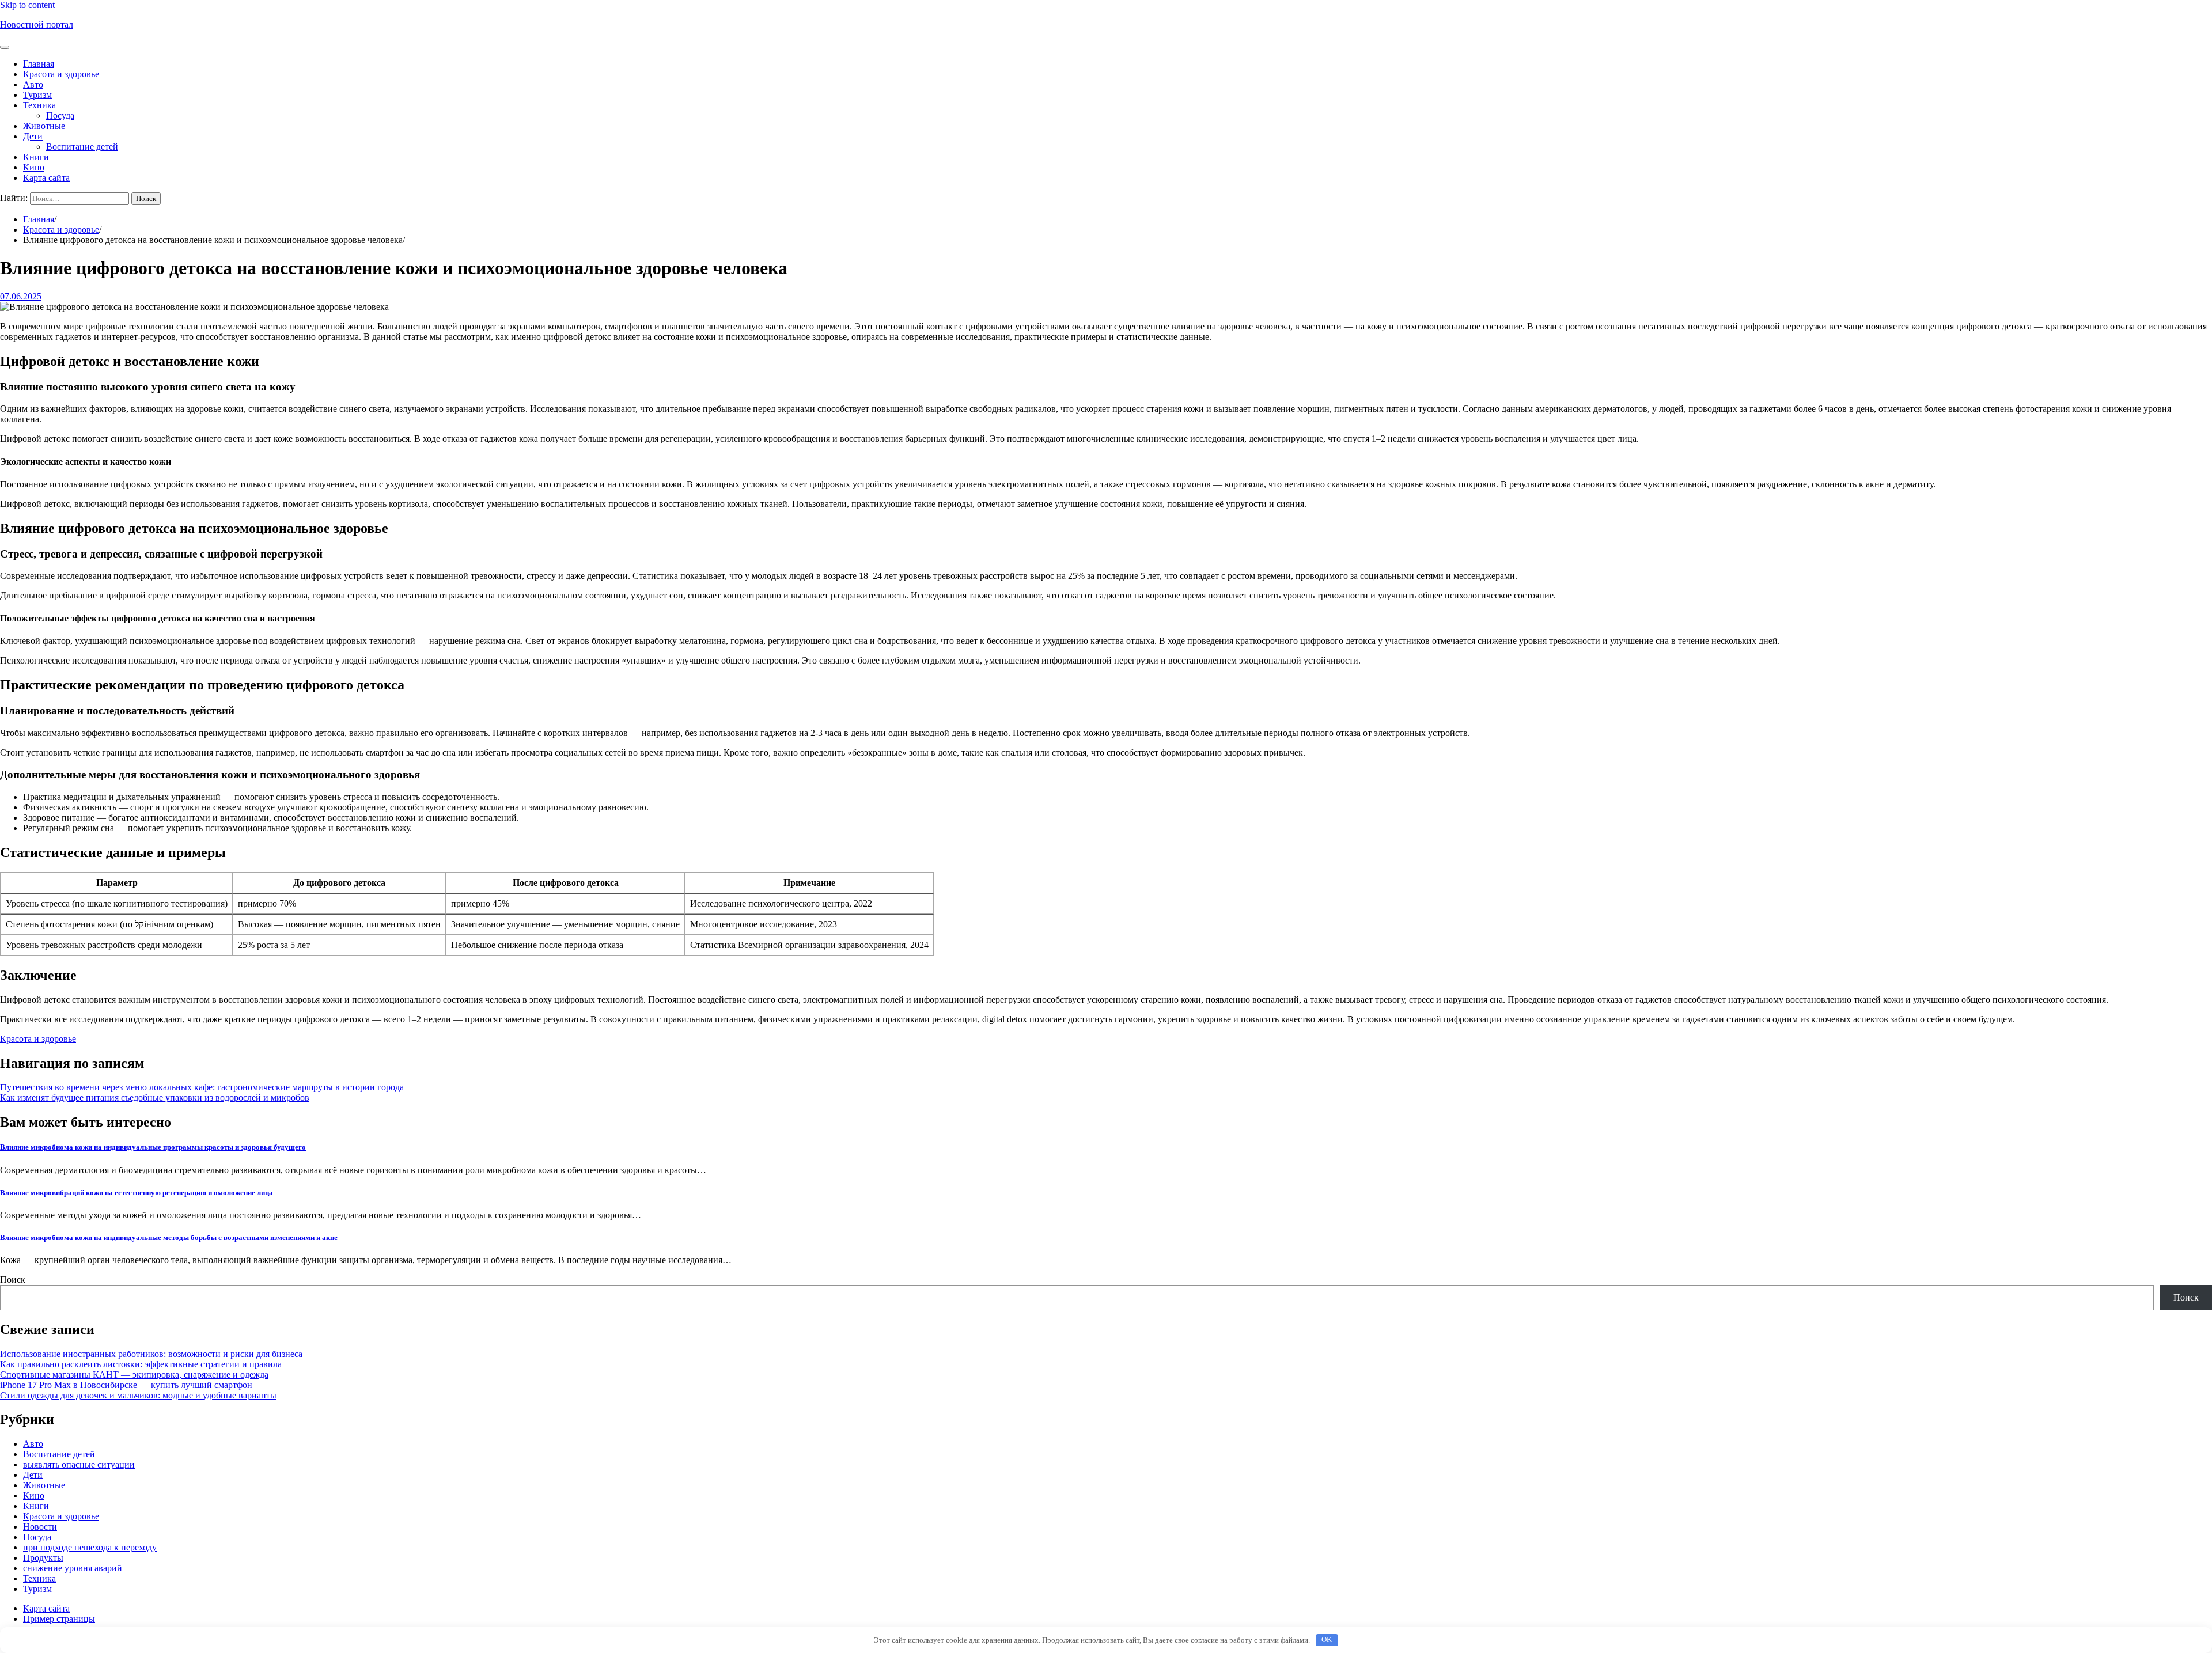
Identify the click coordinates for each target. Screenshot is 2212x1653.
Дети (33, 136)
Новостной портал (37, 24)
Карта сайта (46, 178)
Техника (39, 105)
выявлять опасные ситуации (79, 1464)
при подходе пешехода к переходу (90, 1547)
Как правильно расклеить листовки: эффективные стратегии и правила (141, 1364)
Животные (44, 126)
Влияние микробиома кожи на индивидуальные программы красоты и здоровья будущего (153, 1147)
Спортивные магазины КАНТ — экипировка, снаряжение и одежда (134, 1375)
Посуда (60, 115)
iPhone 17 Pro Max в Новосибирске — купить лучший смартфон (126, 1385)
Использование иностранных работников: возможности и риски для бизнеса (151, 1354)
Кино (34, 167)
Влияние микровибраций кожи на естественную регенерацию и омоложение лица (137, 1193)
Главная (39, 64)
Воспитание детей (82, 147)
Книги (36, 157)
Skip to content (27, 5)
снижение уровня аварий (73, 1568)
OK (1327, 1639)
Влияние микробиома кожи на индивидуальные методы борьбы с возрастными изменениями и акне (169, 1237)
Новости (40, 1527)
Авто (33, 84)
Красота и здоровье (61, 74)
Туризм (37, 95)
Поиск (13, 1279)
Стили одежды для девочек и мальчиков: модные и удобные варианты (138, 1395)
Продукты (43, 1558)
